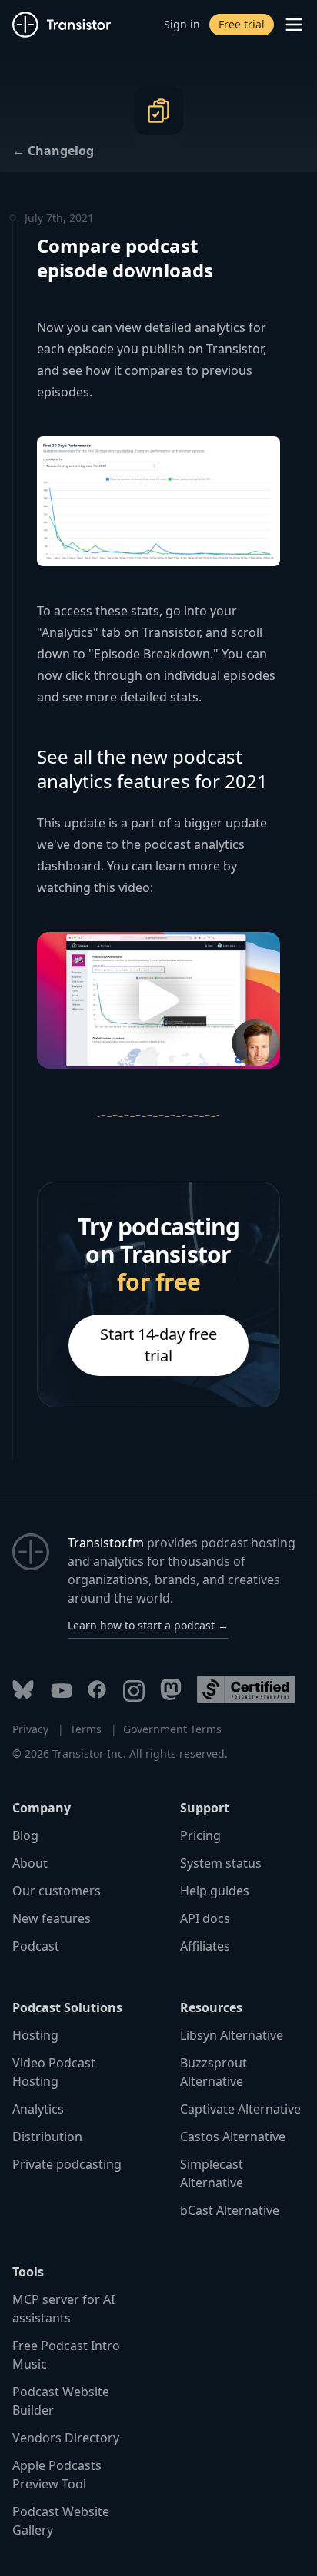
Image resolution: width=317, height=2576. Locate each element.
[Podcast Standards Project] (246, 1689)
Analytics (38, 2109)
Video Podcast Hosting (54, 2072)
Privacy (30, 1729)
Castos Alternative (233, 2137)
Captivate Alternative (240, 2109)
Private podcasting (67, 2164)
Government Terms (172, 1729)
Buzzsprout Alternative (214, 2072)
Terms (86, 1729)
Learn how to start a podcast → (148, 1625)
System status (221, 1863)
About (30, 1863)
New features (52, 1918)
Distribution (47, 2137)
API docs (205, 1918)
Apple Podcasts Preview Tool (57, 2475)
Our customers (57, 1891)
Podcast (36, 1946)
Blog (25, 1835)
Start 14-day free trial (158, 1345)
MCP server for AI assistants (63, 2309)
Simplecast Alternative (212, 2173)
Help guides (215, 1891)
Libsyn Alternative (232, 2035)
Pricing (200, 1835)
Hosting (35, 2035)
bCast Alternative (230, 2210)
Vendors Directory (66, 2438)
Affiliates (205, 1946)
